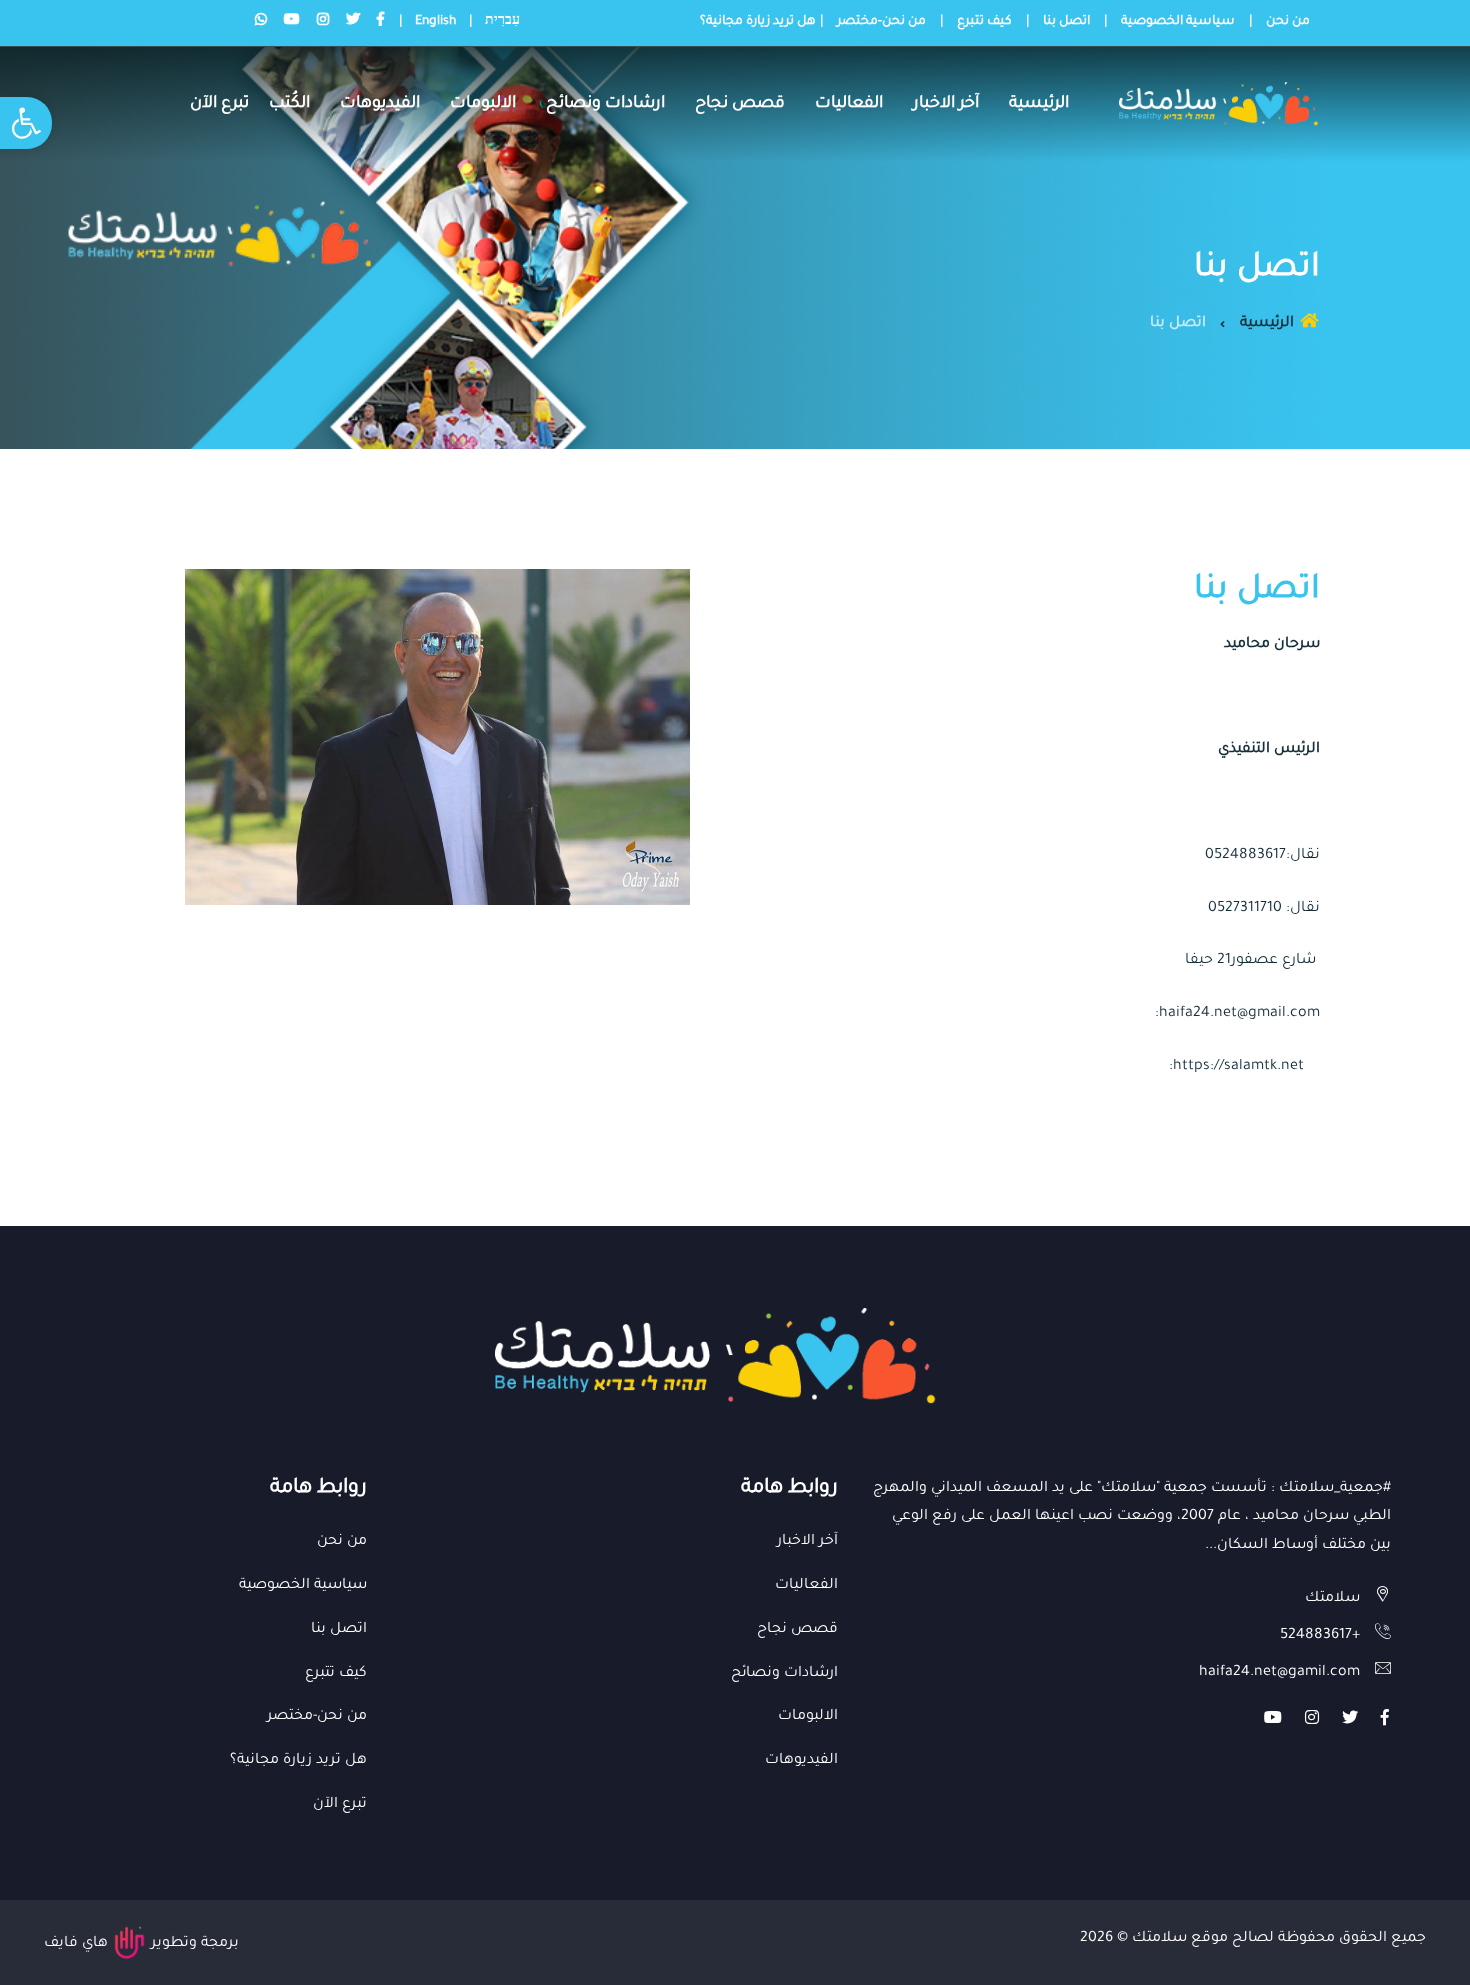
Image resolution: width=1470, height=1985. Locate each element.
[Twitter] (1350, 1721)
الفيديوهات (380, 104)
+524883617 (1320, 1636)
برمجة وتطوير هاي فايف (141, 1944)
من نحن (1288, 22)
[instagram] (1312, 1721)
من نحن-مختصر (881, 22)
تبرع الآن (219, 104)
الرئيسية (1039, 104)
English (435, 22)
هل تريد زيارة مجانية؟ (758, 22)
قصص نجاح (740, 104)
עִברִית (502, 22)
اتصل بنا (1066, 22)
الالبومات (483, 104)
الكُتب (289, 104)
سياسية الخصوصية (1178, 22)
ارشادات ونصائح (605, 104)
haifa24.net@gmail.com (1239, 1014)
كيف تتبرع (984, 22)
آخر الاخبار (946, 104)
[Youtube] (1273, 1721)
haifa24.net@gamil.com (1279, 1673)
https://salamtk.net (1238, 1067)
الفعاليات (849, 104)
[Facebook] (1385, 1721)
